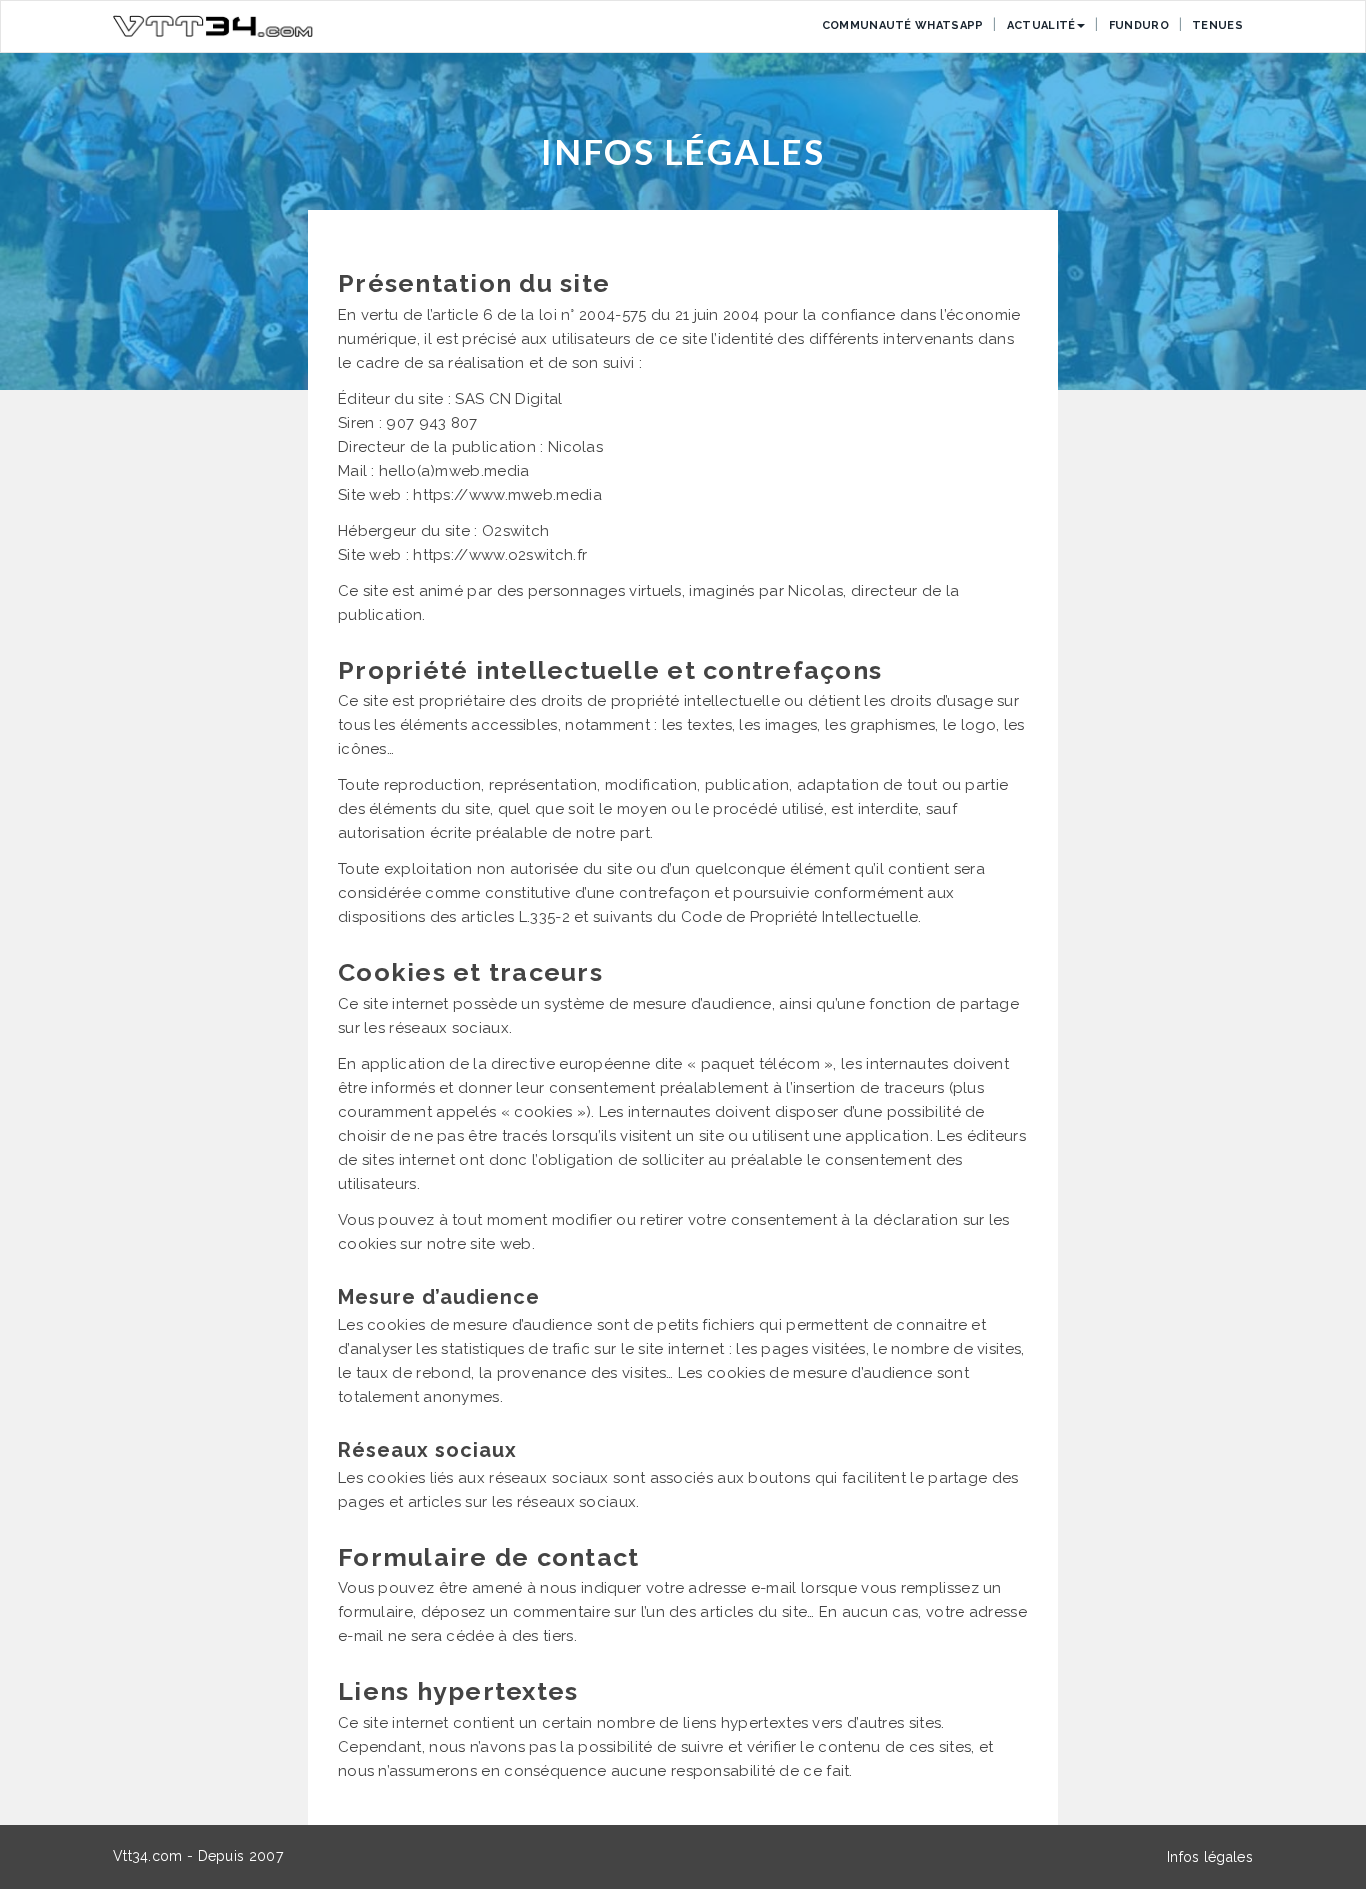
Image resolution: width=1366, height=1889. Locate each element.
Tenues (1217, 25)
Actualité (1041, 25)
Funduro (1139, 25)
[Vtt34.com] (213, 25)
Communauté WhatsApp (903, 25)
